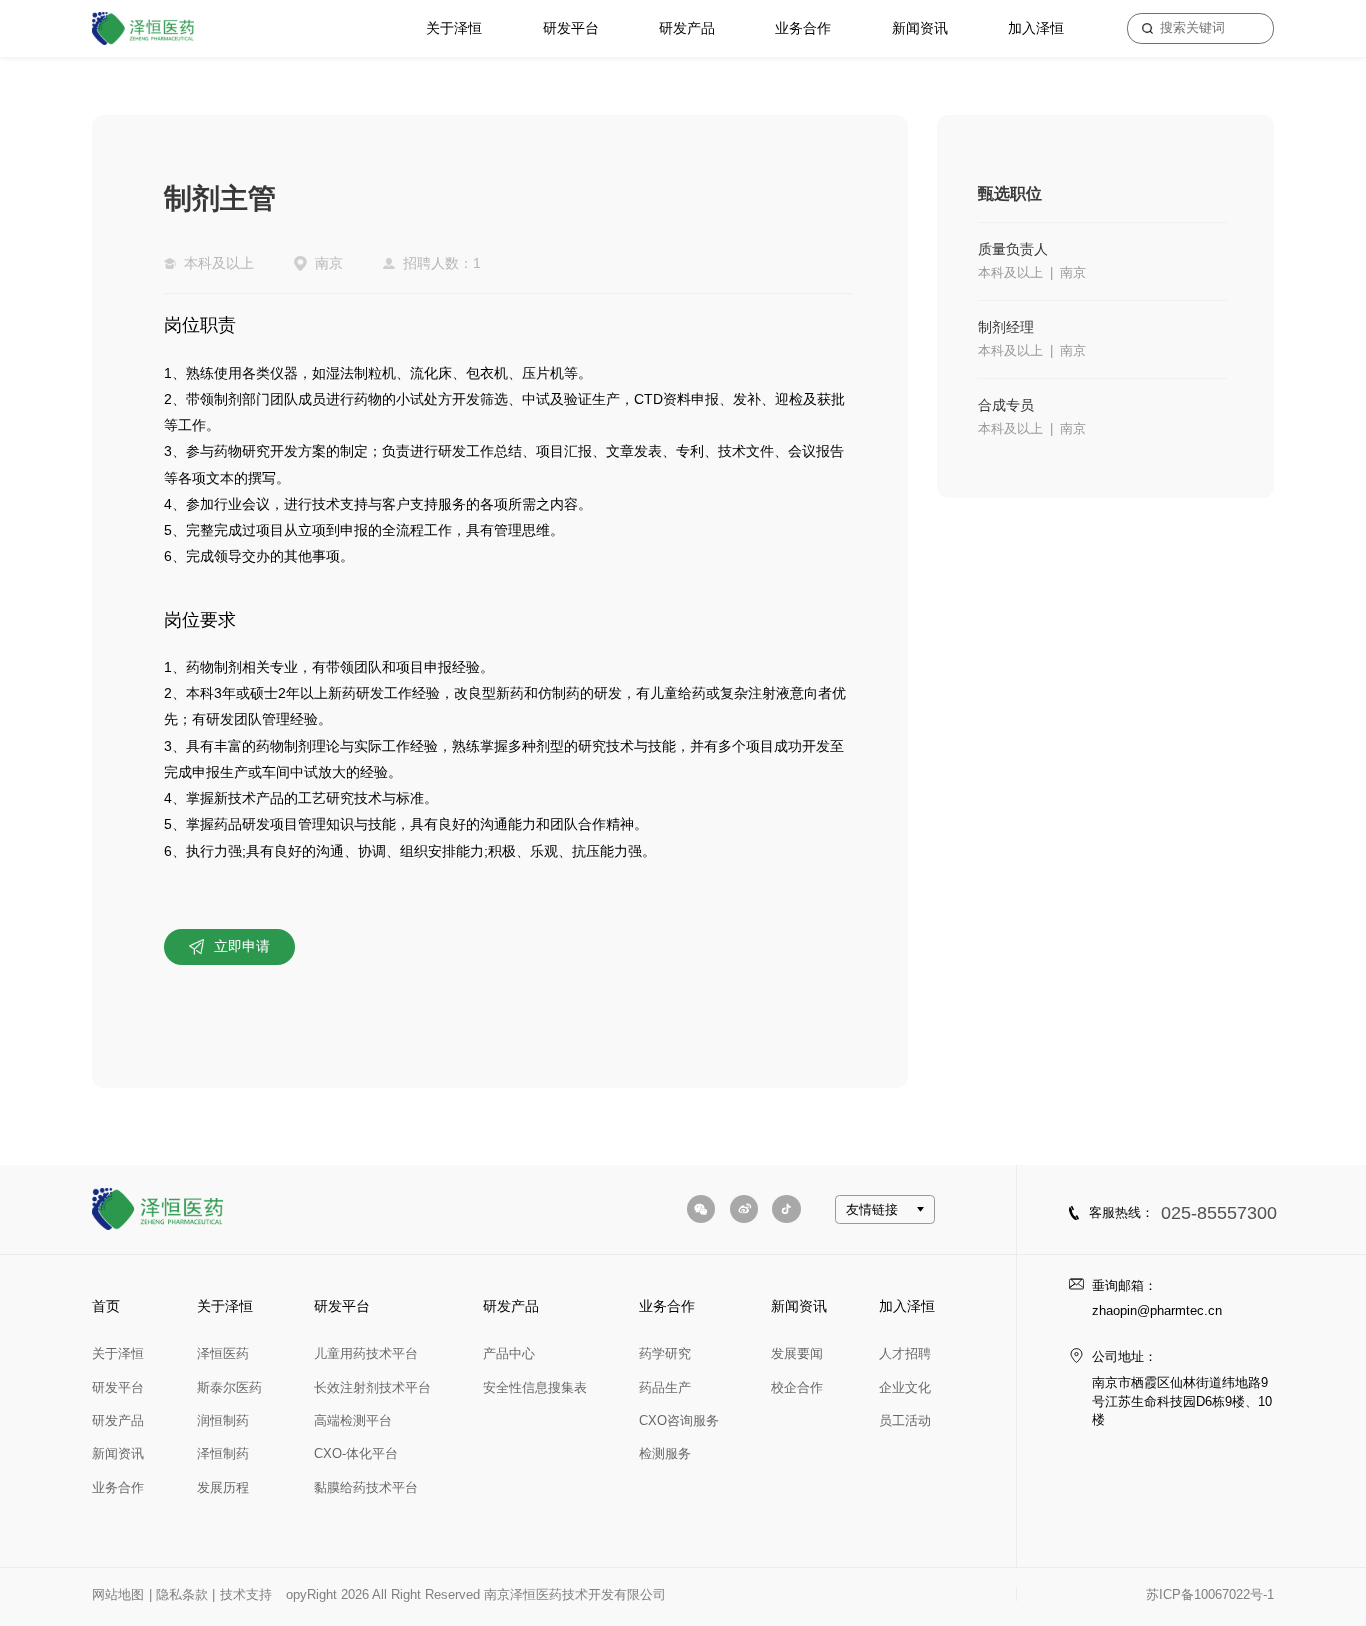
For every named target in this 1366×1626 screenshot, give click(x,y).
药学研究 (665, 1353)
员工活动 (905, 1420)
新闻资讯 (920, 28)
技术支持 (246, 1594)
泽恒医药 (223, 1353)
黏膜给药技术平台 (366, 1487)
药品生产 (665, 1387)
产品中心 (509, 1353)
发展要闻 (797, 1353)
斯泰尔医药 (229, 1387)
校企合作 (797, 1387)
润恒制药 (223, 1420)
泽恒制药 (223, 1453)
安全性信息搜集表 (535, 1387)
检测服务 (665, 1453)
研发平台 (571, 28)
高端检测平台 (353, 1420)
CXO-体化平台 (356, 1453)
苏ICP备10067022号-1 (1210, 1594)
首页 (106, 1306)
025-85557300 (1219, 1213)
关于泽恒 (454, 28)
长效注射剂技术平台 (372, 1387)
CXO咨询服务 (679, 1420)
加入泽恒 (1036, 28)
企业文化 (905, 1387)
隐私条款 (182, 1594)
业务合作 (803, 28)
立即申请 (242, 946)
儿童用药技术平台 (366, 1353)
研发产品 (687, 28)
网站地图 (118, 1594)
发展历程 (223, 1487)
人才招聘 (905, 1353)
